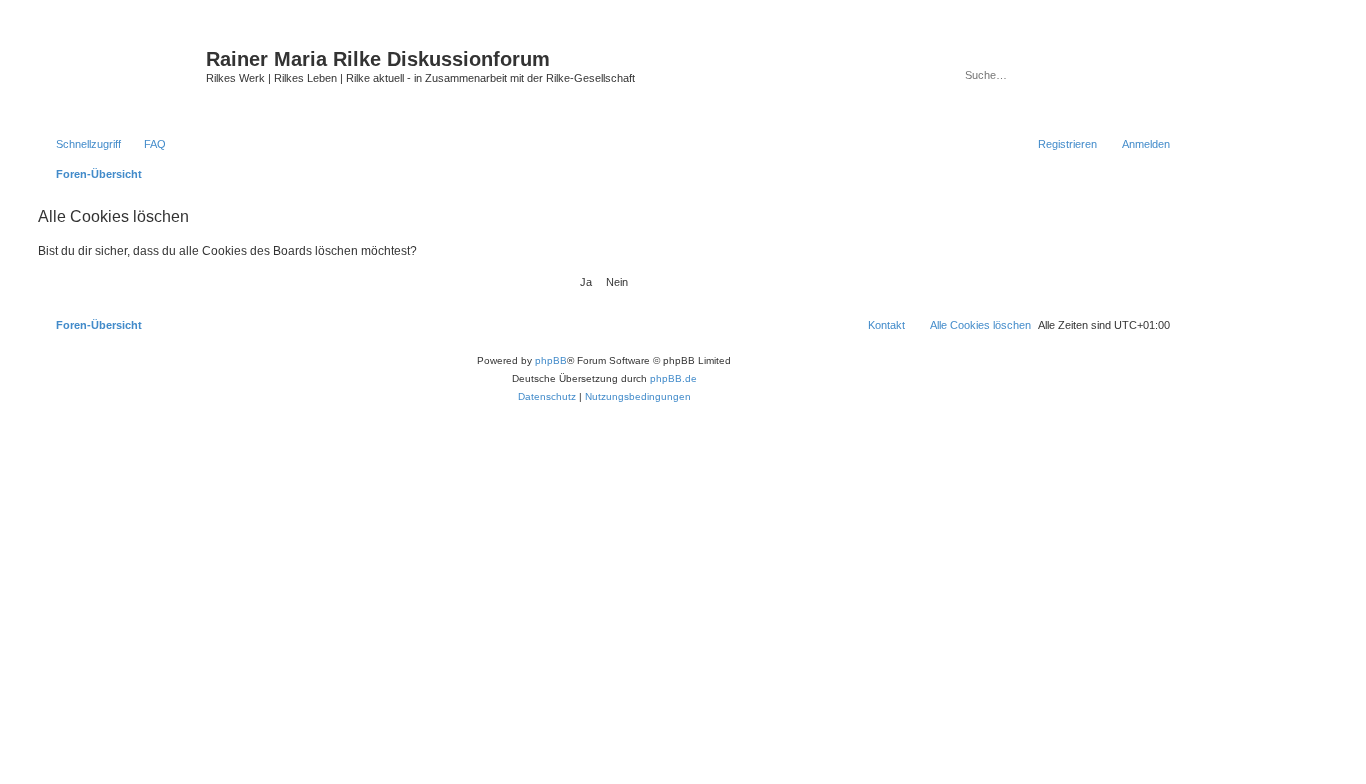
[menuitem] (146, 144)
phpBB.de (673, 378)
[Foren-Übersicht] (119, 75)
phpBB (551, 360)
